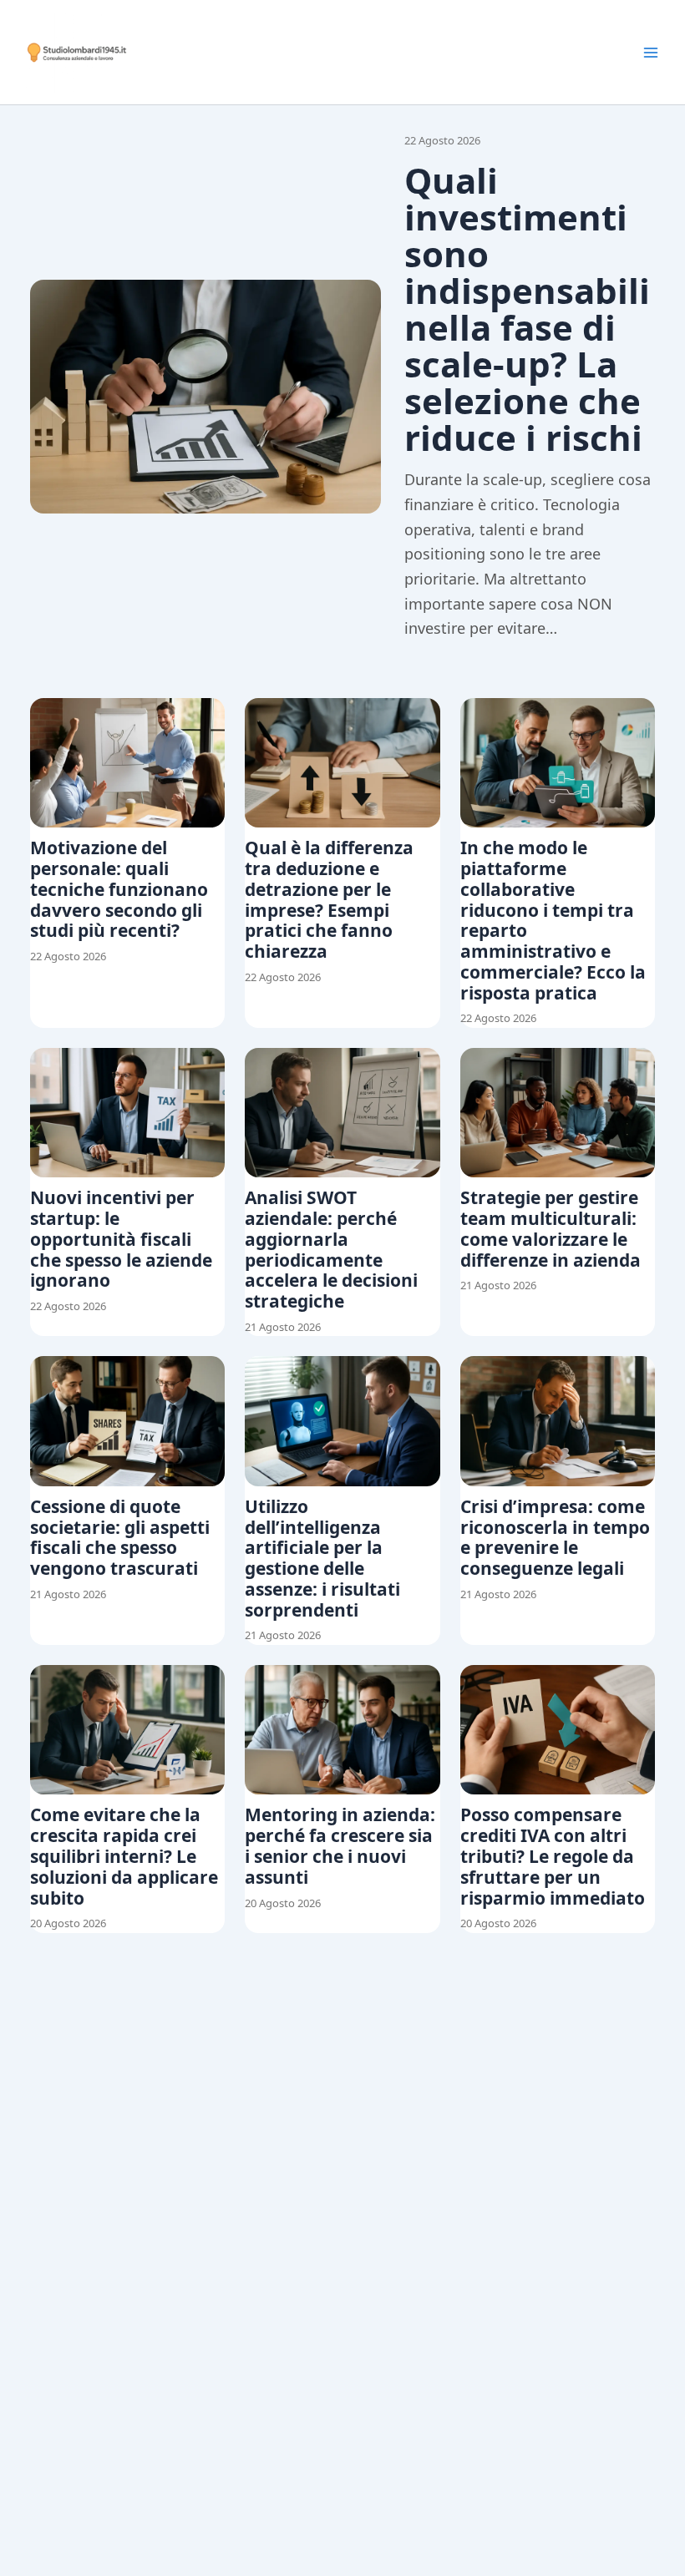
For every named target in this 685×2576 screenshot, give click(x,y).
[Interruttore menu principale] (651, 53)
